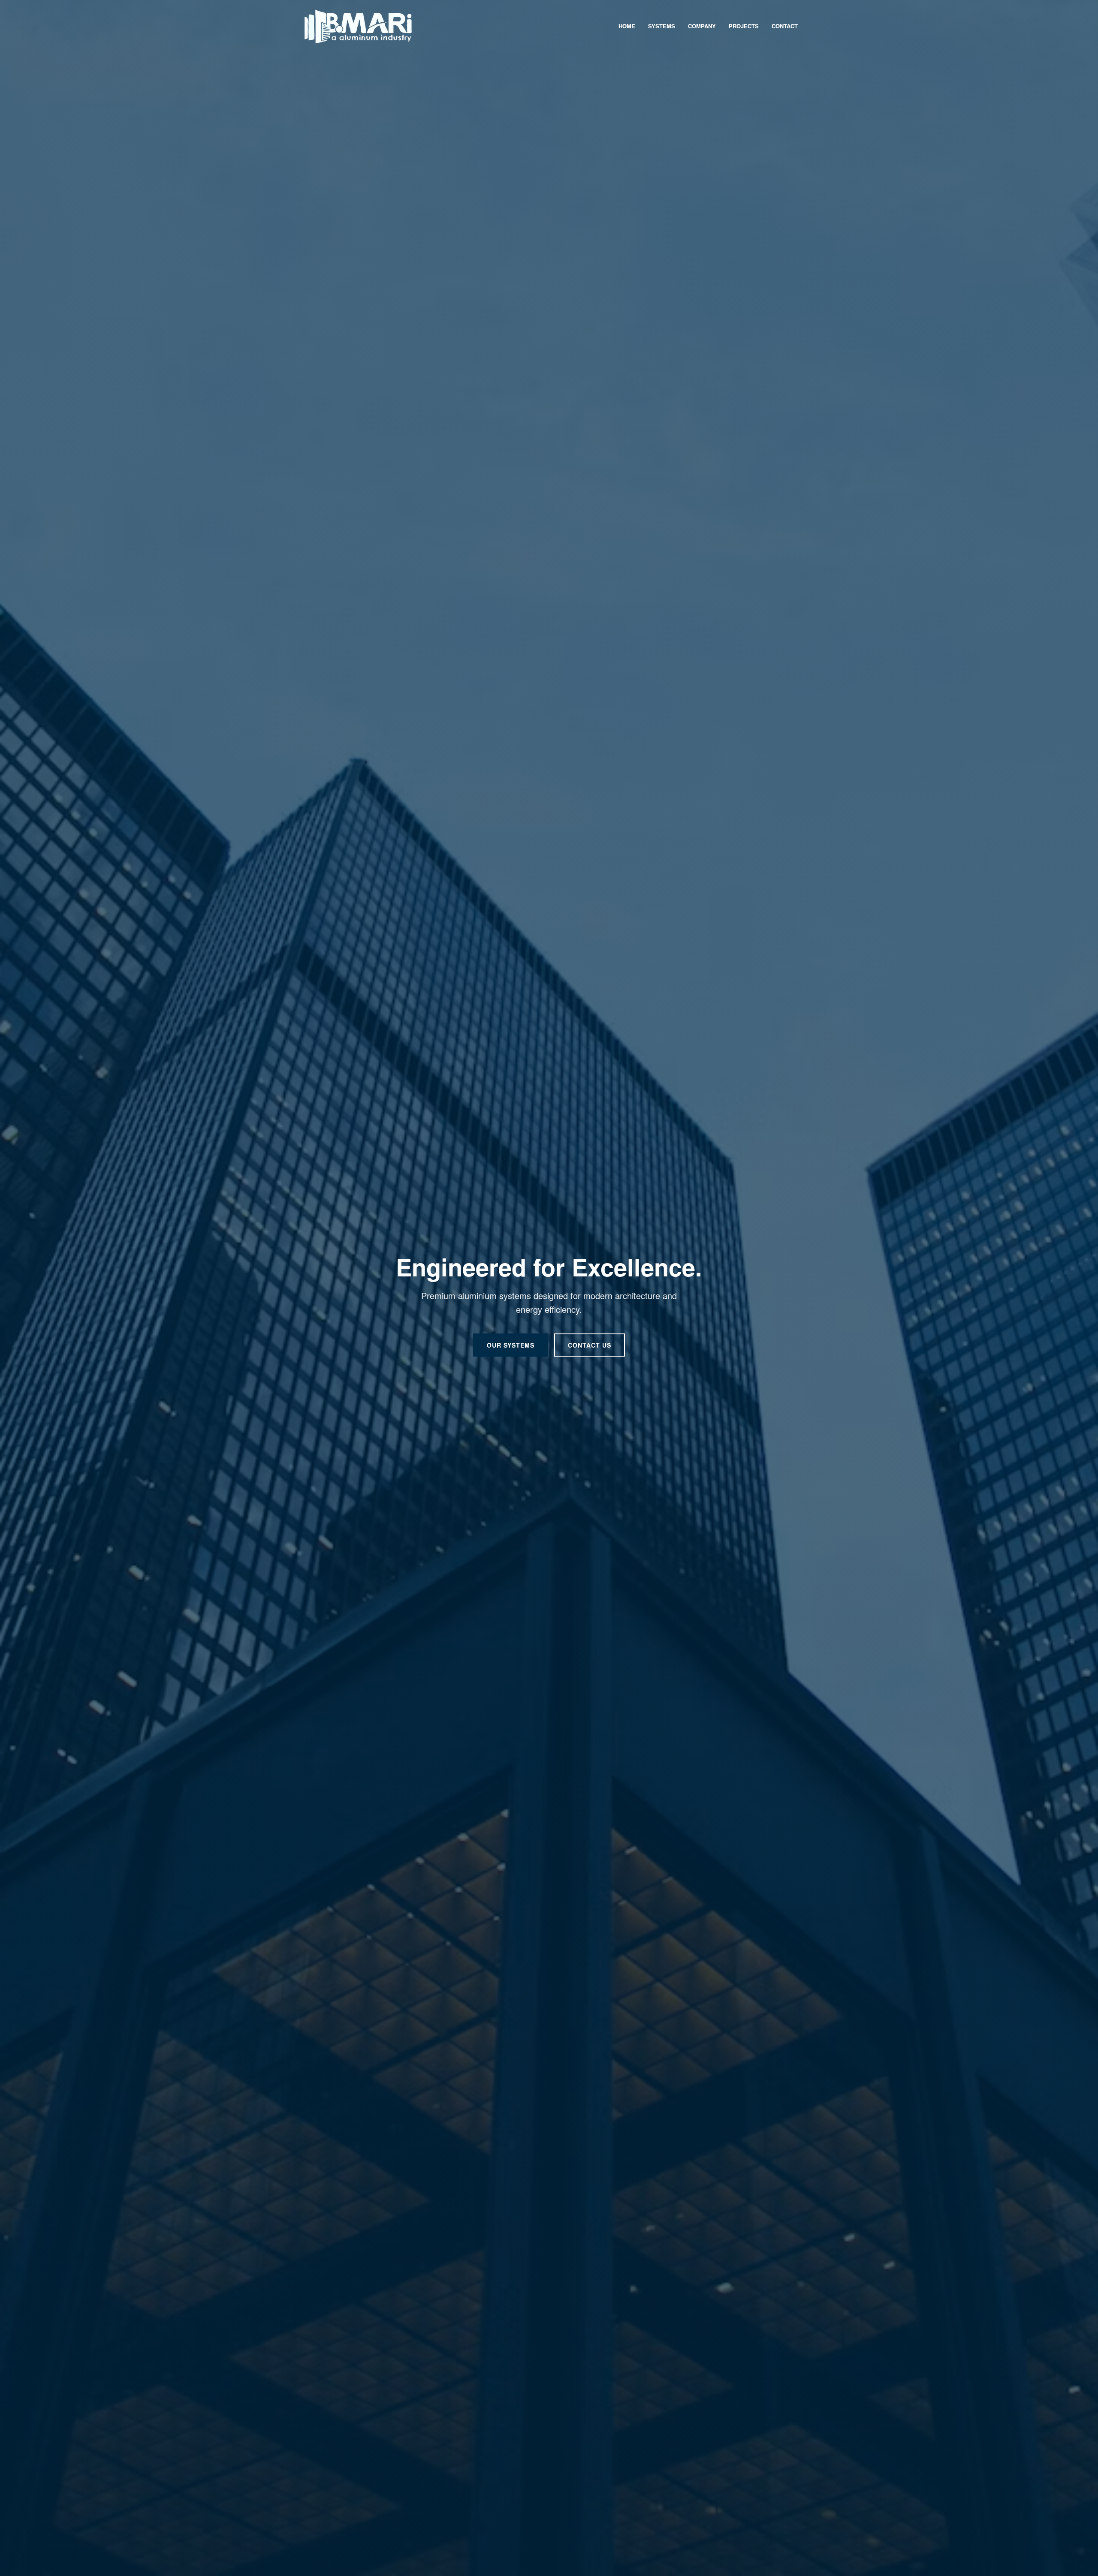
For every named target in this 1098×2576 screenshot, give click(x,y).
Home (627, 26)
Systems (662, 26)
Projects (744, 26)
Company (702, 26)
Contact (785, 26)
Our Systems (511, 1345)
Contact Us (590, 1345)
